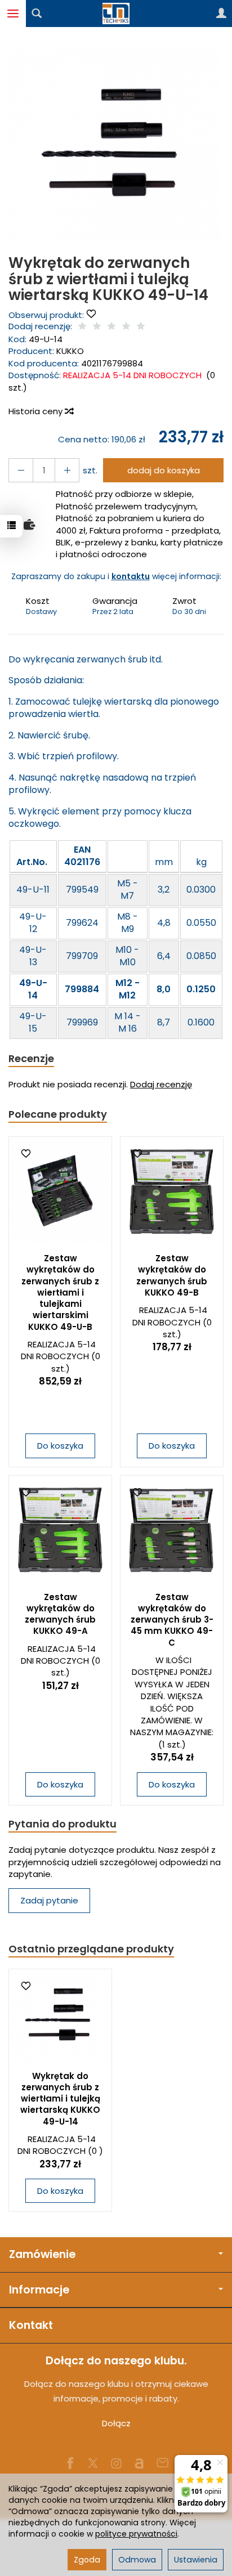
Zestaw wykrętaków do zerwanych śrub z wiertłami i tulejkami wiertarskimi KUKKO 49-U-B (60, 1293)
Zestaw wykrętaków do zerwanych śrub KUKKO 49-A (60, 1614)
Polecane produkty (58, 1114)
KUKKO (70, 351)
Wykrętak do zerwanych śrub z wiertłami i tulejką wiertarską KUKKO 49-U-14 (60, 2099)
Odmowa (137, 2560)
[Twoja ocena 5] (141, 327)
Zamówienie (42, 2254)
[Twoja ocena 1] (82, 327)
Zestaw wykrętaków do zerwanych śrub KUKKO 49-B (172, 1275)
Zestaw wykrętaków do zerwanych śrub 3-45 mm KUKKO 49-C (172, 1620)
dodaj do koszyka (164, 470)
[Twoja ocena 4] (126, 327)
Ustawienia (196, 2560)
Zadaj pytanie (49, 1900)
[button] (115, 145)
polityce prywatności (136, 2534)
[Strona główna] (116, 14)
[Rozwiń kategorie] (13, 14)
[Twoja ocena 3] (111, 327)
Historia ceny (37, 411)
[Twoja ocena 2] (97, 327)
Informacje (39, 2290)
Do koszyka (60, 1446)
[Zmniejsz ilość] (67, 470)
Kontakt (31, 2325)
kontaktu (131, 576)
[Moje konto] (221, 14)
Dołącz (116, 2423)
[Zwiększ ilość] (21, 470)
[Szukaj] (37, 14)
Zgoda (87, 2560)
